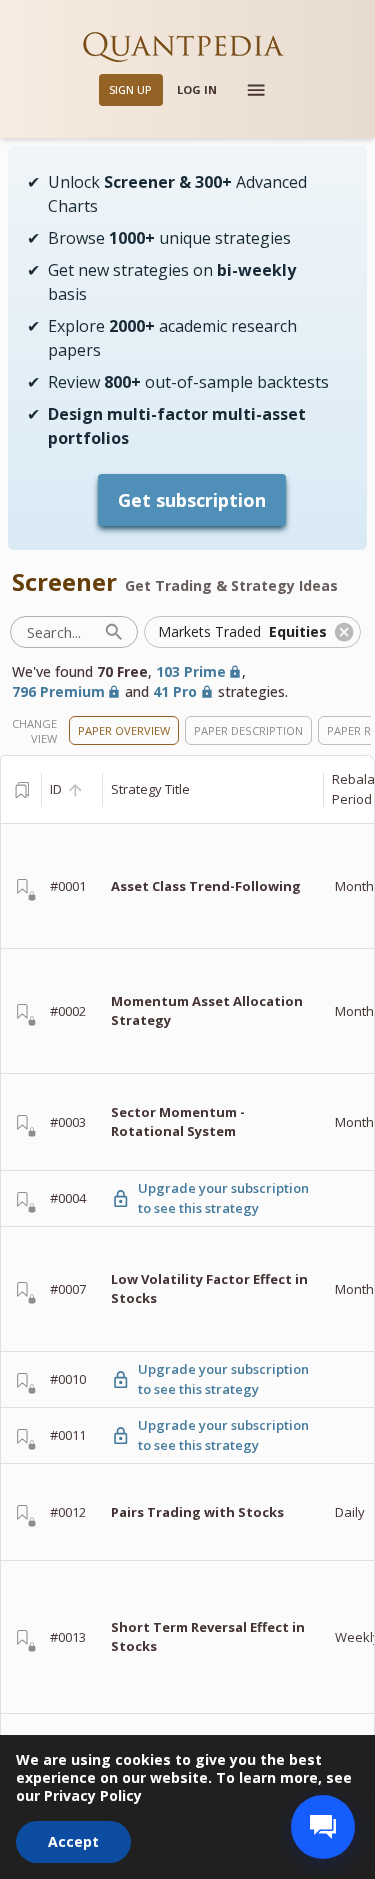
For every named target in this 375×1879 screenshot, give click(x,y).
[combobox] (238, 632)
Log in (197, 89)
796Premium (58, 691)
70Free (122, 671)
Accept (73, 1841)
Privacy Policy (93, 1795)
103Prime (191, 671)
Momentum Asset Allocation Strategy (207, 1011)
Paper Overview (124, 730)
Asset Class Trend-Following (206, 886)
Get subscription (192, 500)
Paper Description (248, 730)
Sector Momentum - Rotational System (178, 1122)
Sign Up (130, 89)
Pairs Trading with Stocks (197, 1512)
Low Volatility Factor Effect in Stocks (209, 1289)
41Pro (175, 691)
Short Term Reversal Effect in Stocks (208, 1637)
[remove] (344, 632)
